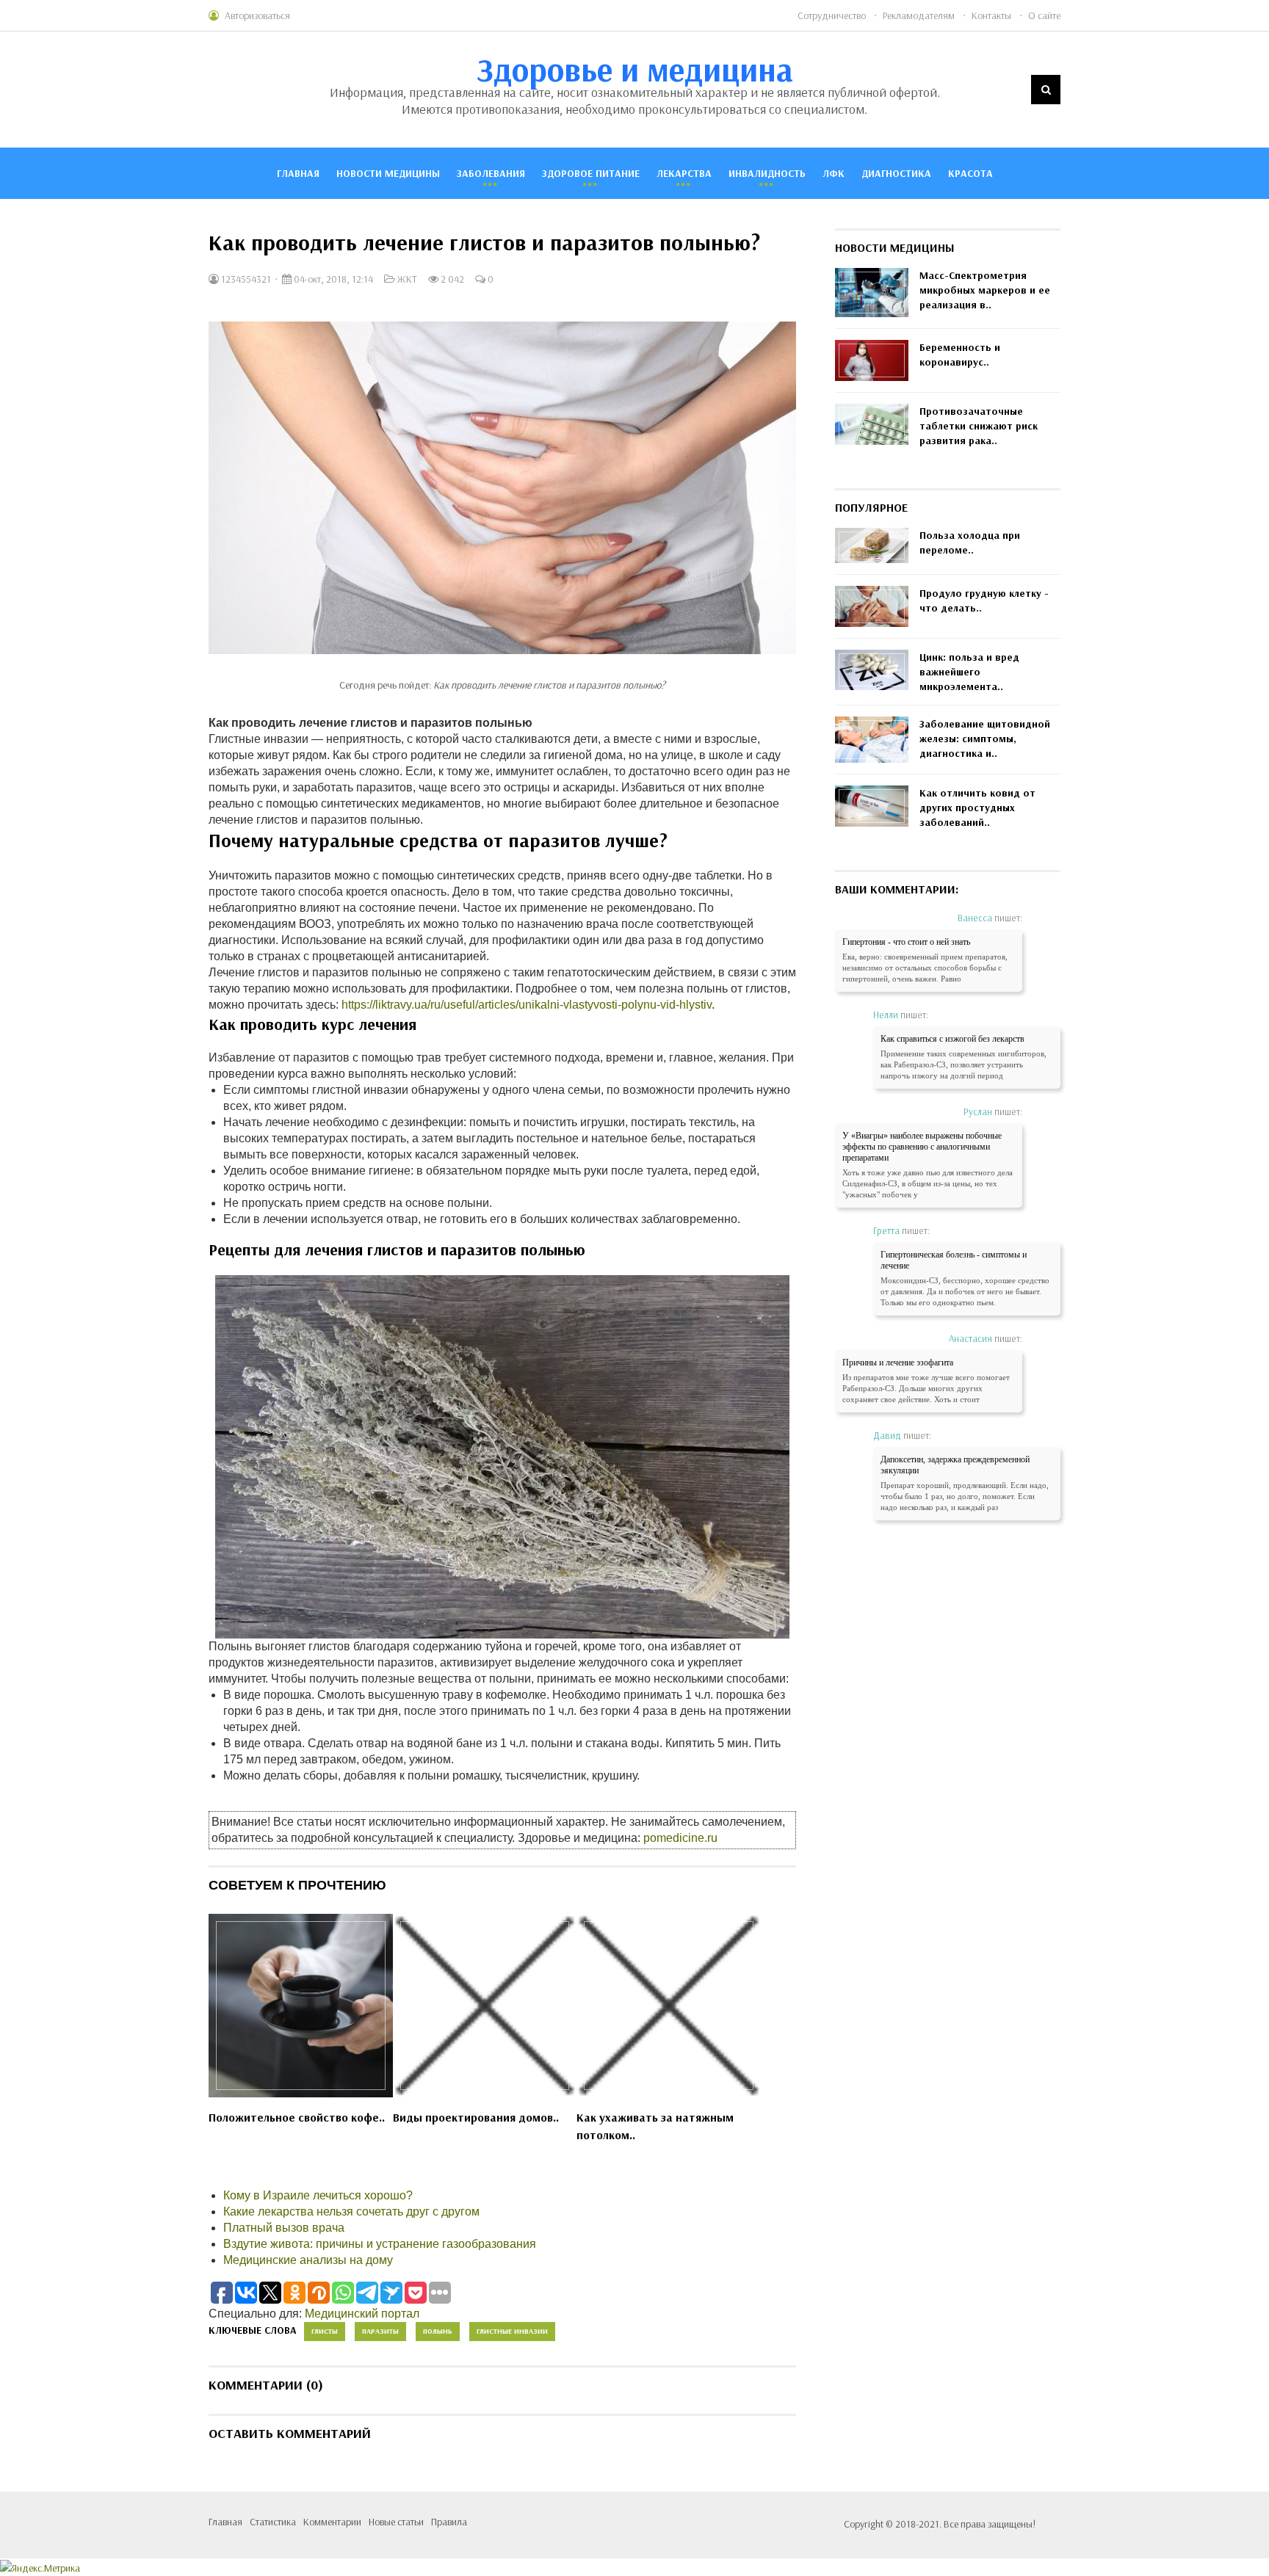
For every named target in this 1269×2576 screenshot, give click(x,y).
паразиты (380, 2331)
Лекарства (684, 173)
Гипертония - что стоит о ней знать (906, 942)
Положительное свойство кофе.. (297, 2117)
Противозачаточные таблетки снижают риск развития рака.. (979, 426)
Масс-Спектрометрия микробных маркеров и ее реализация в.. (985, 290)
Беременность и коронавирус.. (960, 355)
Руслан (978, 1111)
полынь (438, 2331)
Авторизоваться (257, 15)
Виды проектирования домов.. (476, 2117)
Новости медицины (388, 173)
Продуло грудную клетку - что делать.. (984, 601)
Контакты (991, 15)
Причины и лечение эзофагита (898, 1363)
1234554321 (245, 279)
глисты (325, 2331)
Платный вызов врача (284, 2228)
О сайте (1044, 15)
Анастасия (970, 1338)
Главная (298, 173)
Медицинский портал (362, 2314)
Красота (970, 173)
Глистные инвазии (512, 2331)
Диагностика (896, 173)
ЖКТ (407, 279)
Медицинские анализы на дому (308, 2260)
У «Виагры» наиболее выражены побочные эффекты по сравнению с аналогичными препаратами (922, 1147)
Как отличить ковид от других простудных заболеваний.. (977, 808)
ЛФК (834, 173)
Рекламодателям (919, 15)
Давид (887, 1435)
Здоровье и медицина (635, 69)
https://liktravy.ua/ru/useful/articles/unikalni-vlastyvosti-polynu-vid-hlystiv (527, 1005)
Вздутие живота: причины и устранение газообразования (380, 2244)
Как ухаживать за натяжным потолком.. (655, 2126)
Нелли (886, 1015)
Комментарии (332, 2522)
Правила (449, 2522)
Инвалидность (767, 173)
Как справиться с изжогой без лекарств (952, 1039)
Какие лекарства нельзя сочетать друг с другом (351, 2212)
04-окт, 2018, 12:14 (332, 279)
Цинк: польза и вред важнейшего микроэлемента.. (969, 672)
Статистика (273, 2522)
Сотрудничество (832, 15)
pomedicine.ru (680, 1838)
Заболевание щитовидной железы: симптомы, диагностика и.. (985, 739)
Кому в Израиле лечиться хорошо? (318, 2195)
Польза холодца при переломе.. (970, 543)
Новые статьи (396, 2522)
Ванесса (975, 918)
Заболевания (491, 173)
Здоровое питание (591, 173)
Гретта (886, 1230)
